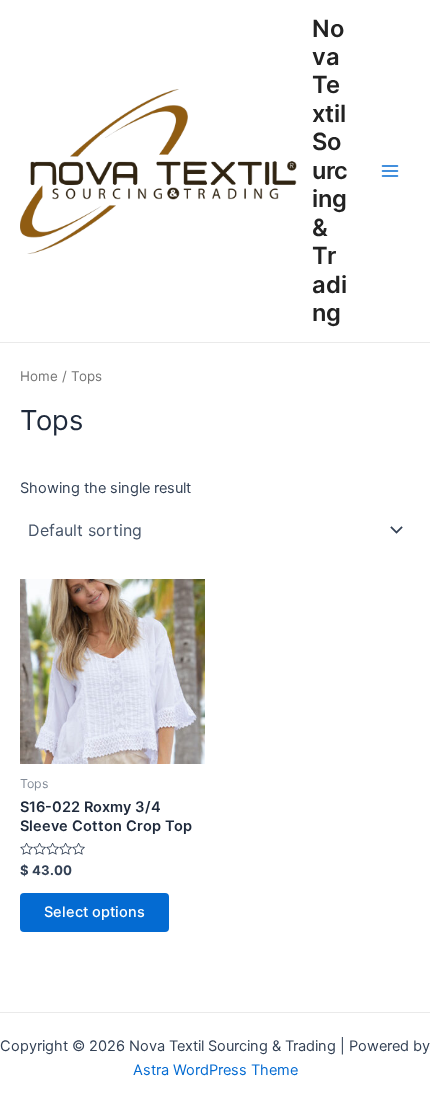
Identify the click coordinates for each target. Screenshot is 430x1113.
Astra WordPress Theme (215, 1070)
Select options (94, 912)
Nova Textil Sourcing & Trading (330, 171)
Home (39, 376)
